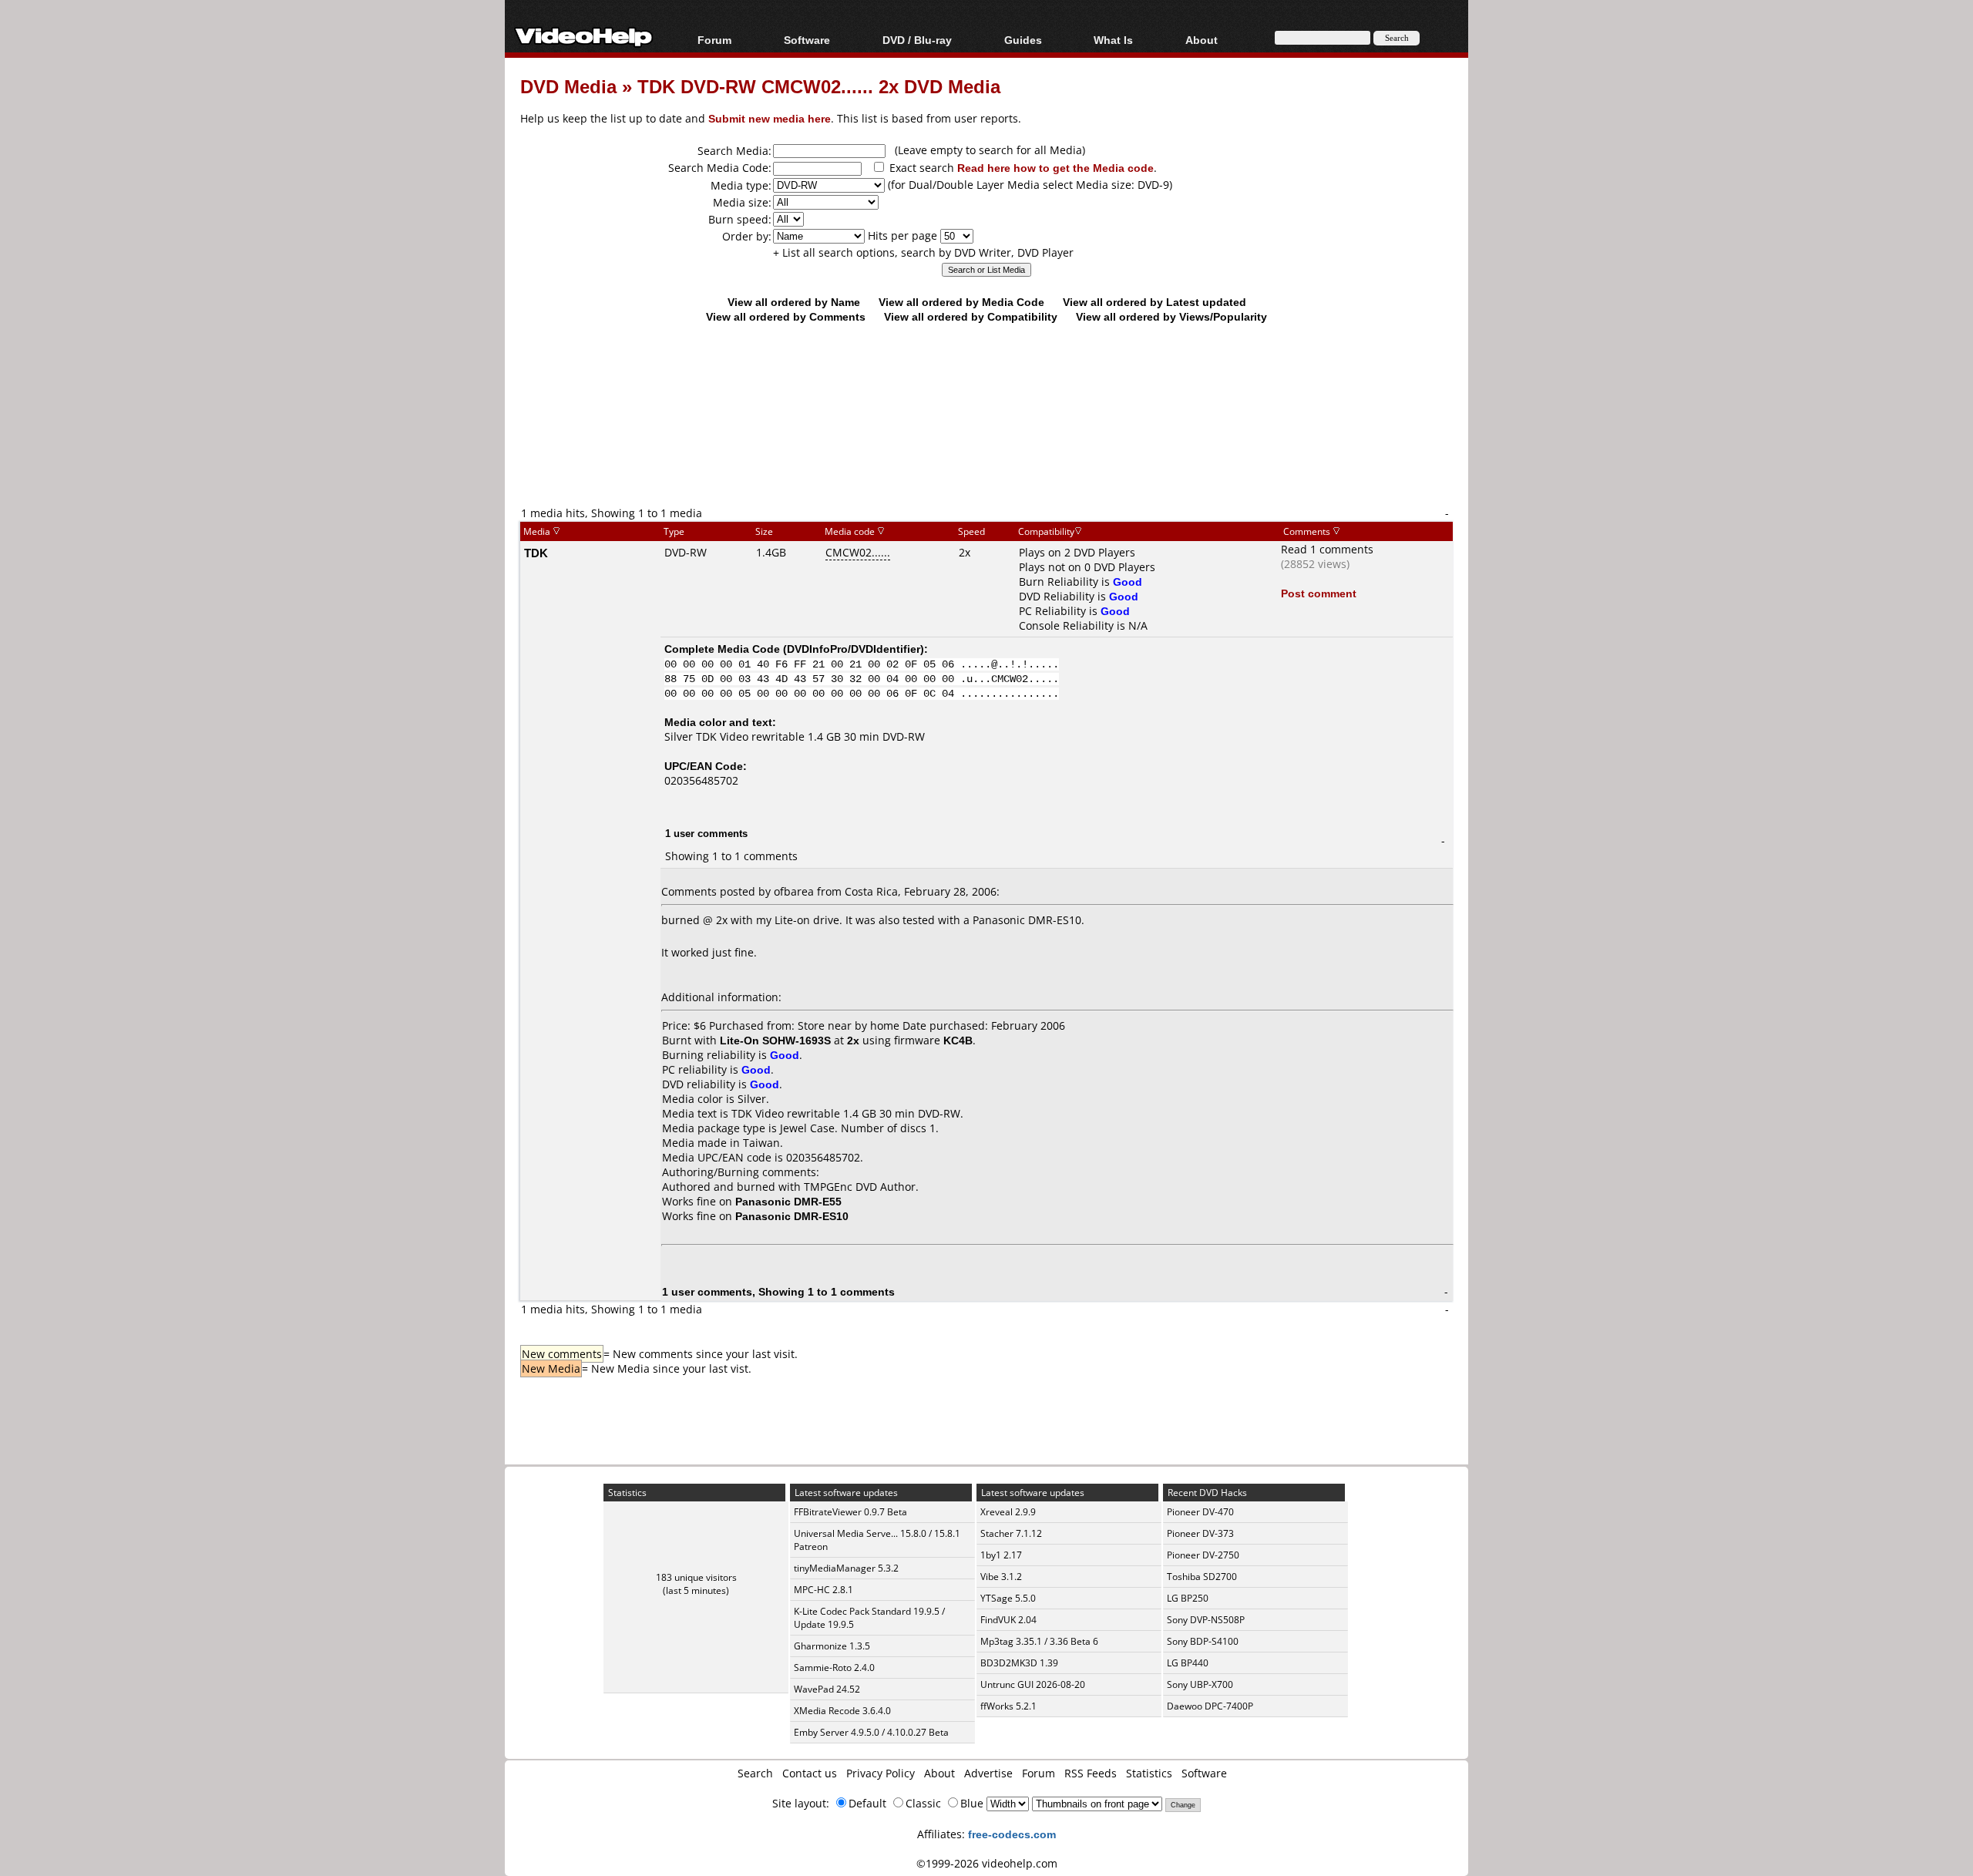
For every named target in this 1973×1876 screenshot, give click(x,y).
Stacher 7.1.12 (1011, 1533)
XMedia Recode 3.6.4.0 (842, 1711)
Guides (1023, 40)
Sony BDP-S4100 (1203, 1641)
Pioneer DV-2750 (1203, 1555)
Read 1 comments (1327, 549)
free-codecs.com (1012, 1834)
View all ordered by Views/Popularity (1171, 316)
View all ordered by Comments (786, 316)
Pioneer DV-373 (1200, 1533)
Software (807, 40)
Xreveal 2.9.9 (1008, 1512)
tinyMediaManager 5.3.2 (846, 1568)
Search (755, 1773)
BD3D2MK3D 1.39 (1019, 1663)
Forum (714, 40)
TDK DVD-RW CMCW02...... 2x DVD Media (819, 86)
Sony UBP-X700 (1200, 1684)
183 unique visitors (696, 1577)
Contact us (810, 1773)
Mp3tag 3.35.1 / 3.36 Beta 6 (1039, 1641)
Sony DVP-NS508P (1206, 1620)
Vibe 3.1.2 (1001, 1577)
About (939, 1773)
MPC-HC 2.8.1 (823, 1590)
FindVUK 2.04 (1008, 1620)
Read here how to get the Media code (1055, 168)
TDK (536, 553)
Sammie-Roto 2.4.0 (834, 1668)
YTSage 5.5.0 (1008, 1598)
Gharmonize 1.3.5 (832, 1646)
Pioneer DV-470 (1200, 1512)
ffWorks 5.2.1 (1008, 1706)
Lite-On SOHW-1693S (775, 1040)
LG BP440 (1188, 1663)
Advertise (988, 1773)
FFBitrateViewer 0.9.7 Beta (850, 1512)
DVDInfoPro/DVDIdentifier (854, 649)
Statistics (1149, 1773)
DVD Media (568, 86)
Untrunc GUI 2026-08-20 (1033, 1684)
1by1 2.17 (1001, 1555)
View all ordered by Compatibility (971, 316)
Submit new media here (770, 118)
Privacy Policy (881, 1773)
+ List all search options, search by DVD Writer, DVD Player (923, 252)
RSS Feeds (1091, 1773)
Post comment (1319, 593)
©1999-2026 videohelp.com (987, 1863)
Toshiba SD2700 (1202, 1577)
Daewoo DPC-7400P (1210, 1706)
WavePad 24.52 (827, 1689)
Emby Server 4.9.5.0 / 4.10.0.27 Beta (871, 1732)
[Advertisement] (986, 441)
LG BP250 (1188, 1598)
